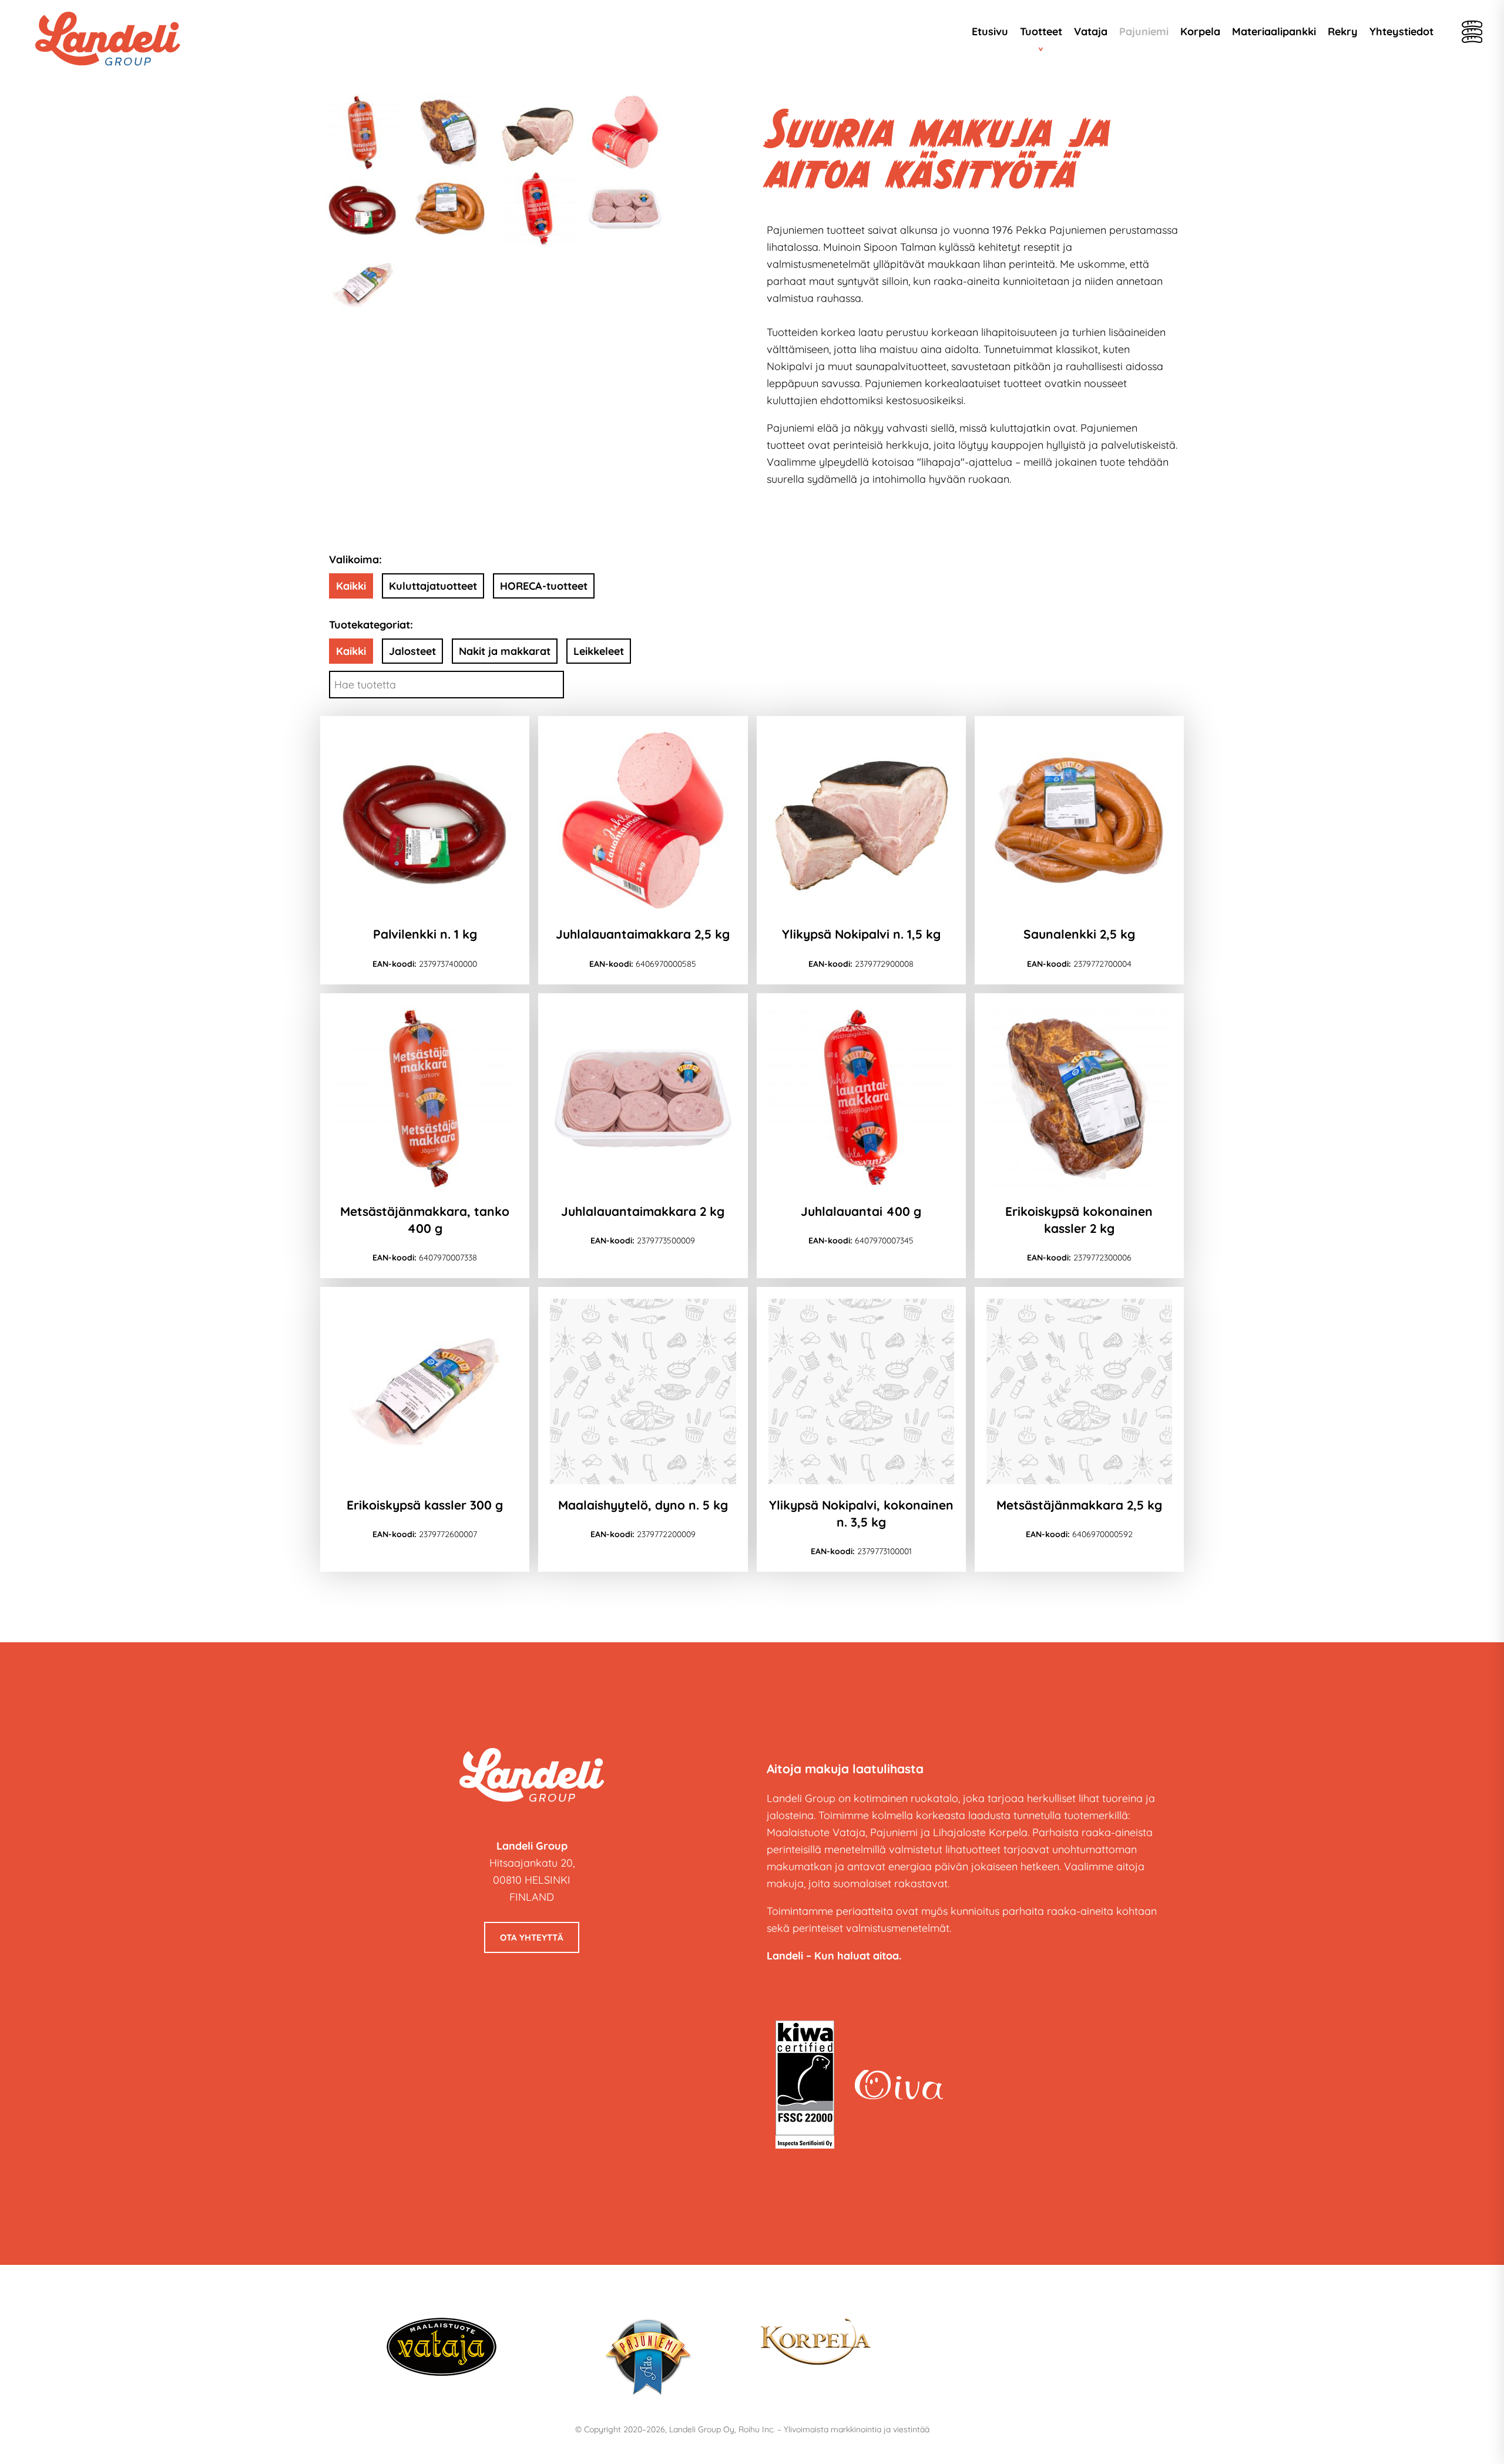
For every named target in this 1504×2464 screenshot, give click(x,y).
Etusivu (990, 31)
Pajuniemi (1144, 31)
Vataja (1091, 31)
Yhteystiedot (1401, 31)
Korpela (1200, 31)
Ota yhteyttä (532, 1937)
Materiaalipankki (1274, 31)
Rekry (1343, 31)
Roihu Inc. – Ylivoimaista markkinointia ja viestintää (834, 2429)
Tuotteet (1041, 31)
